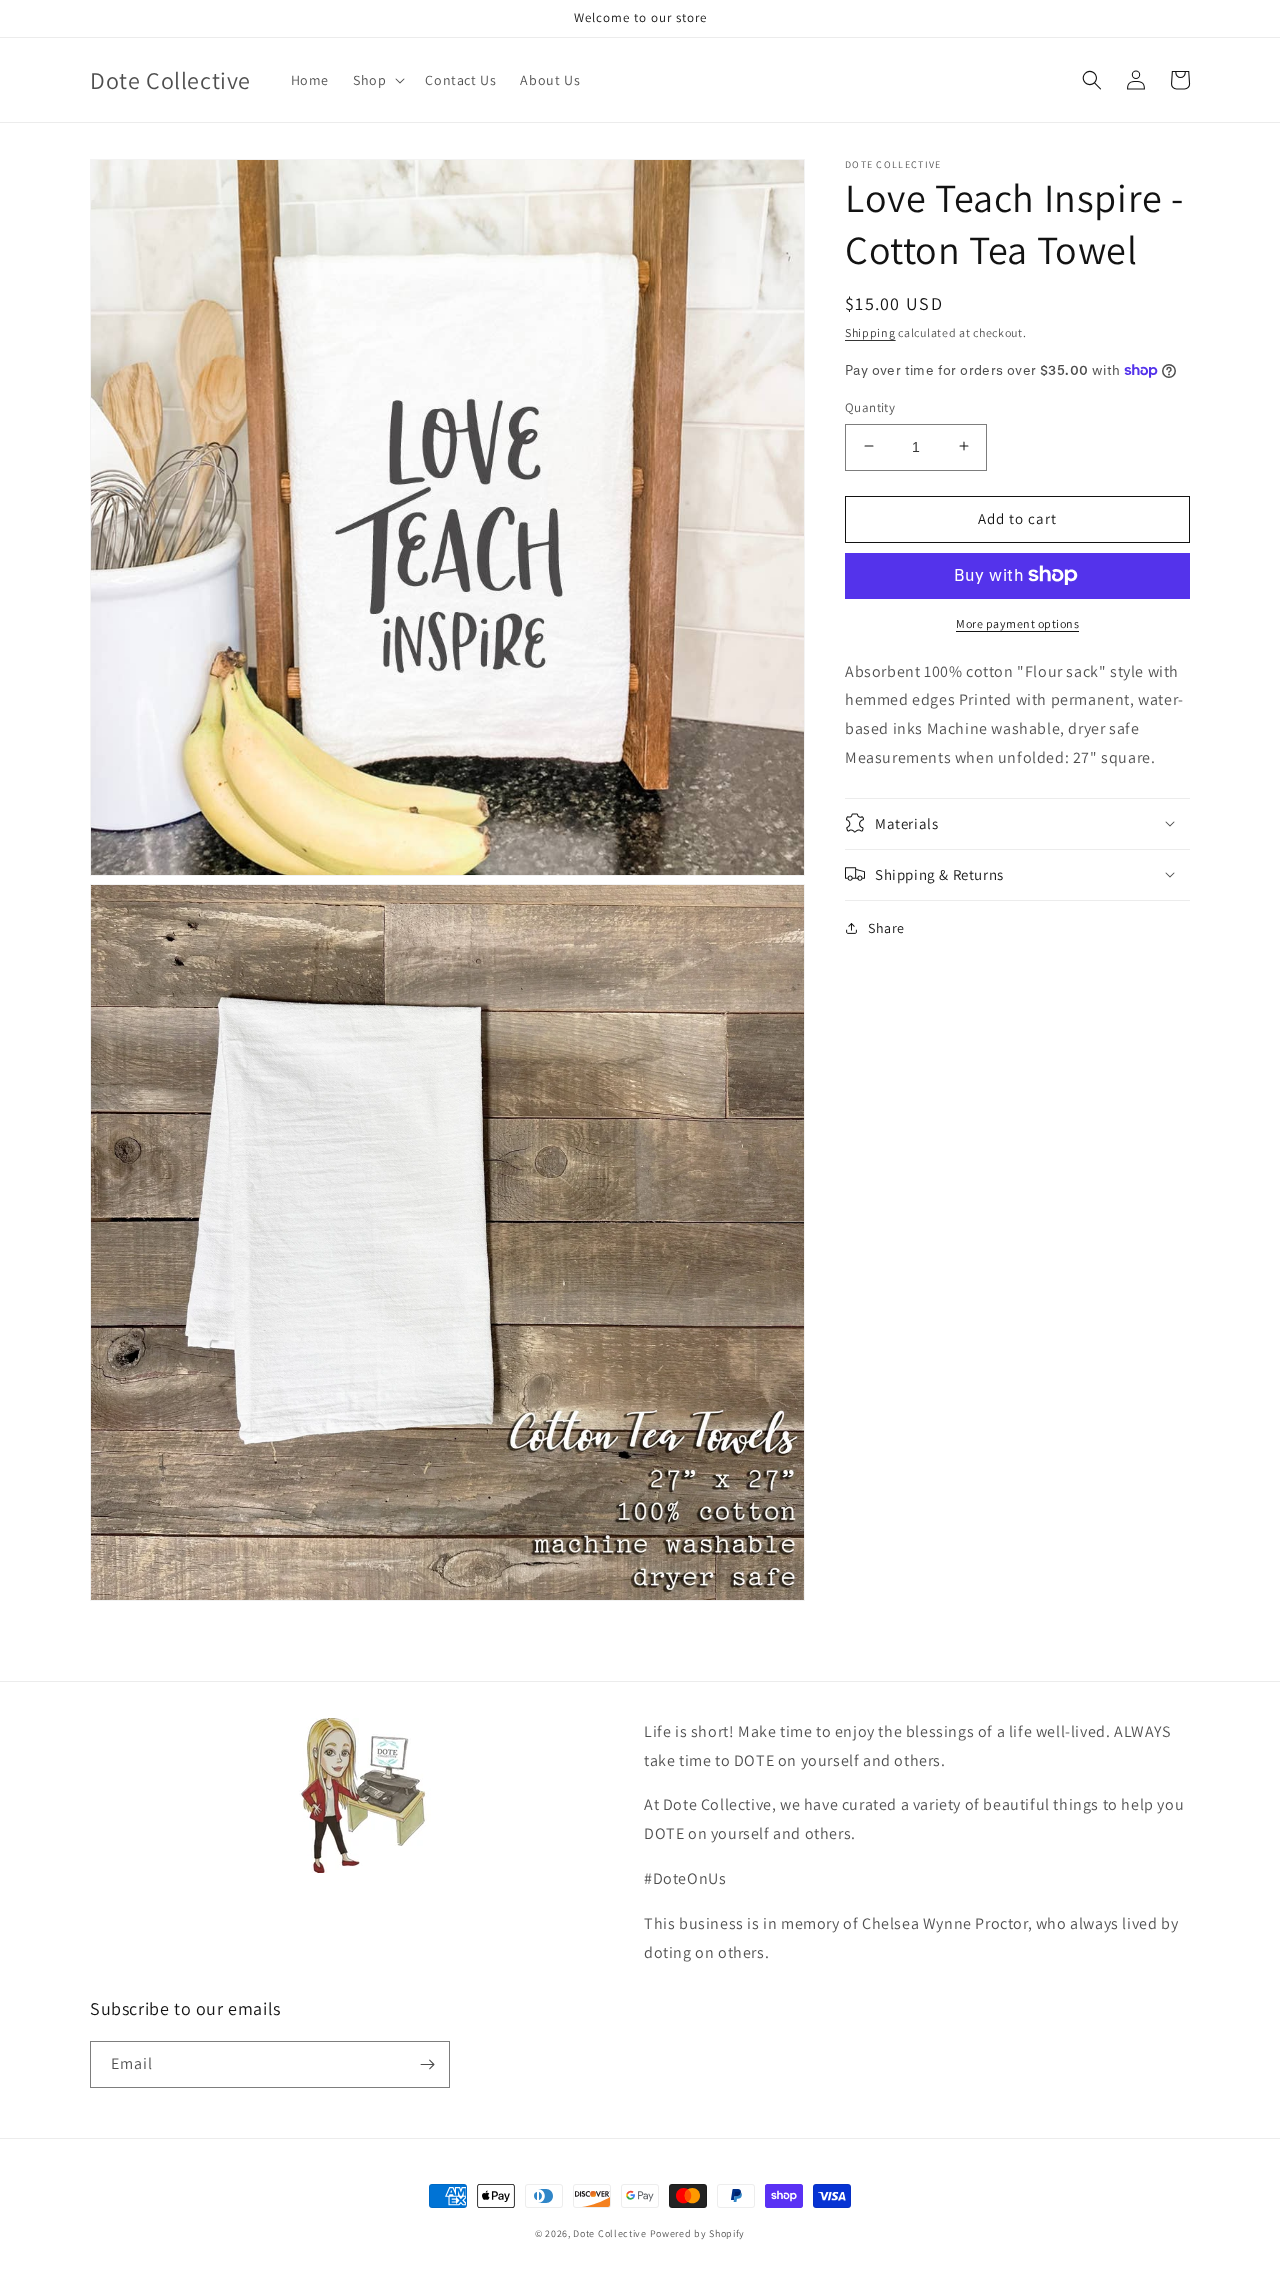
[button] (377, 80)
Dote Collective (610, 2233)
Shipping (870, 332)
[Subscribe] (427, 2064)
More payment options (1017, 622)
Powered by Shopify (698, 2233)
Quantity (870, 406)
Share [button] (886, 927)
